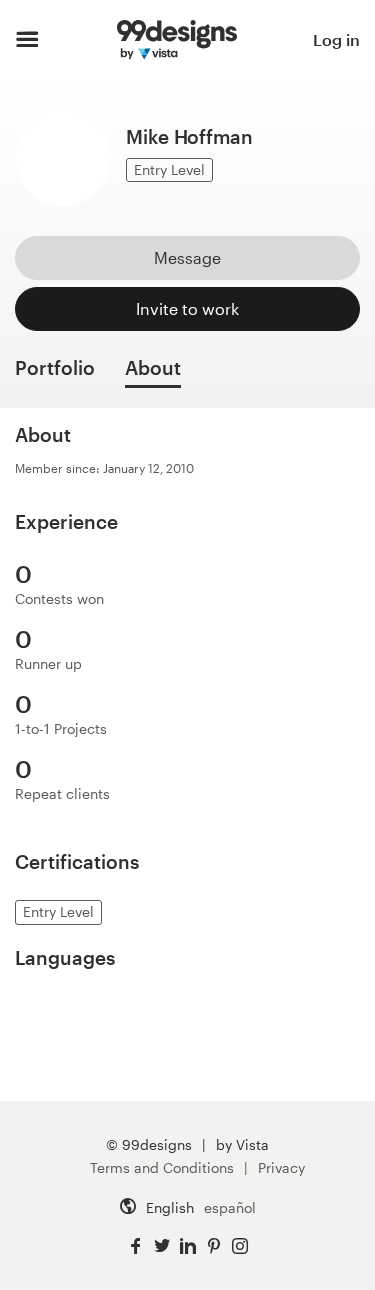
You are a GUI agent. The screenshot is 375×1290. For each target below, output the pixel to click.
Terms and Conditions (162, 1167)
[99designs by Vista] (176, 40)
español (230, 1207)
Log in (336, 39)
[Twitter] (162, 1246)
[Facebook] (136, 1246)
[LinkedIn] (188, 1246)
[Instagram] (240, 1246)
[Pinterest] (214, 1246)
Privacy (281, 1167)
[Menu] (27, 40)
